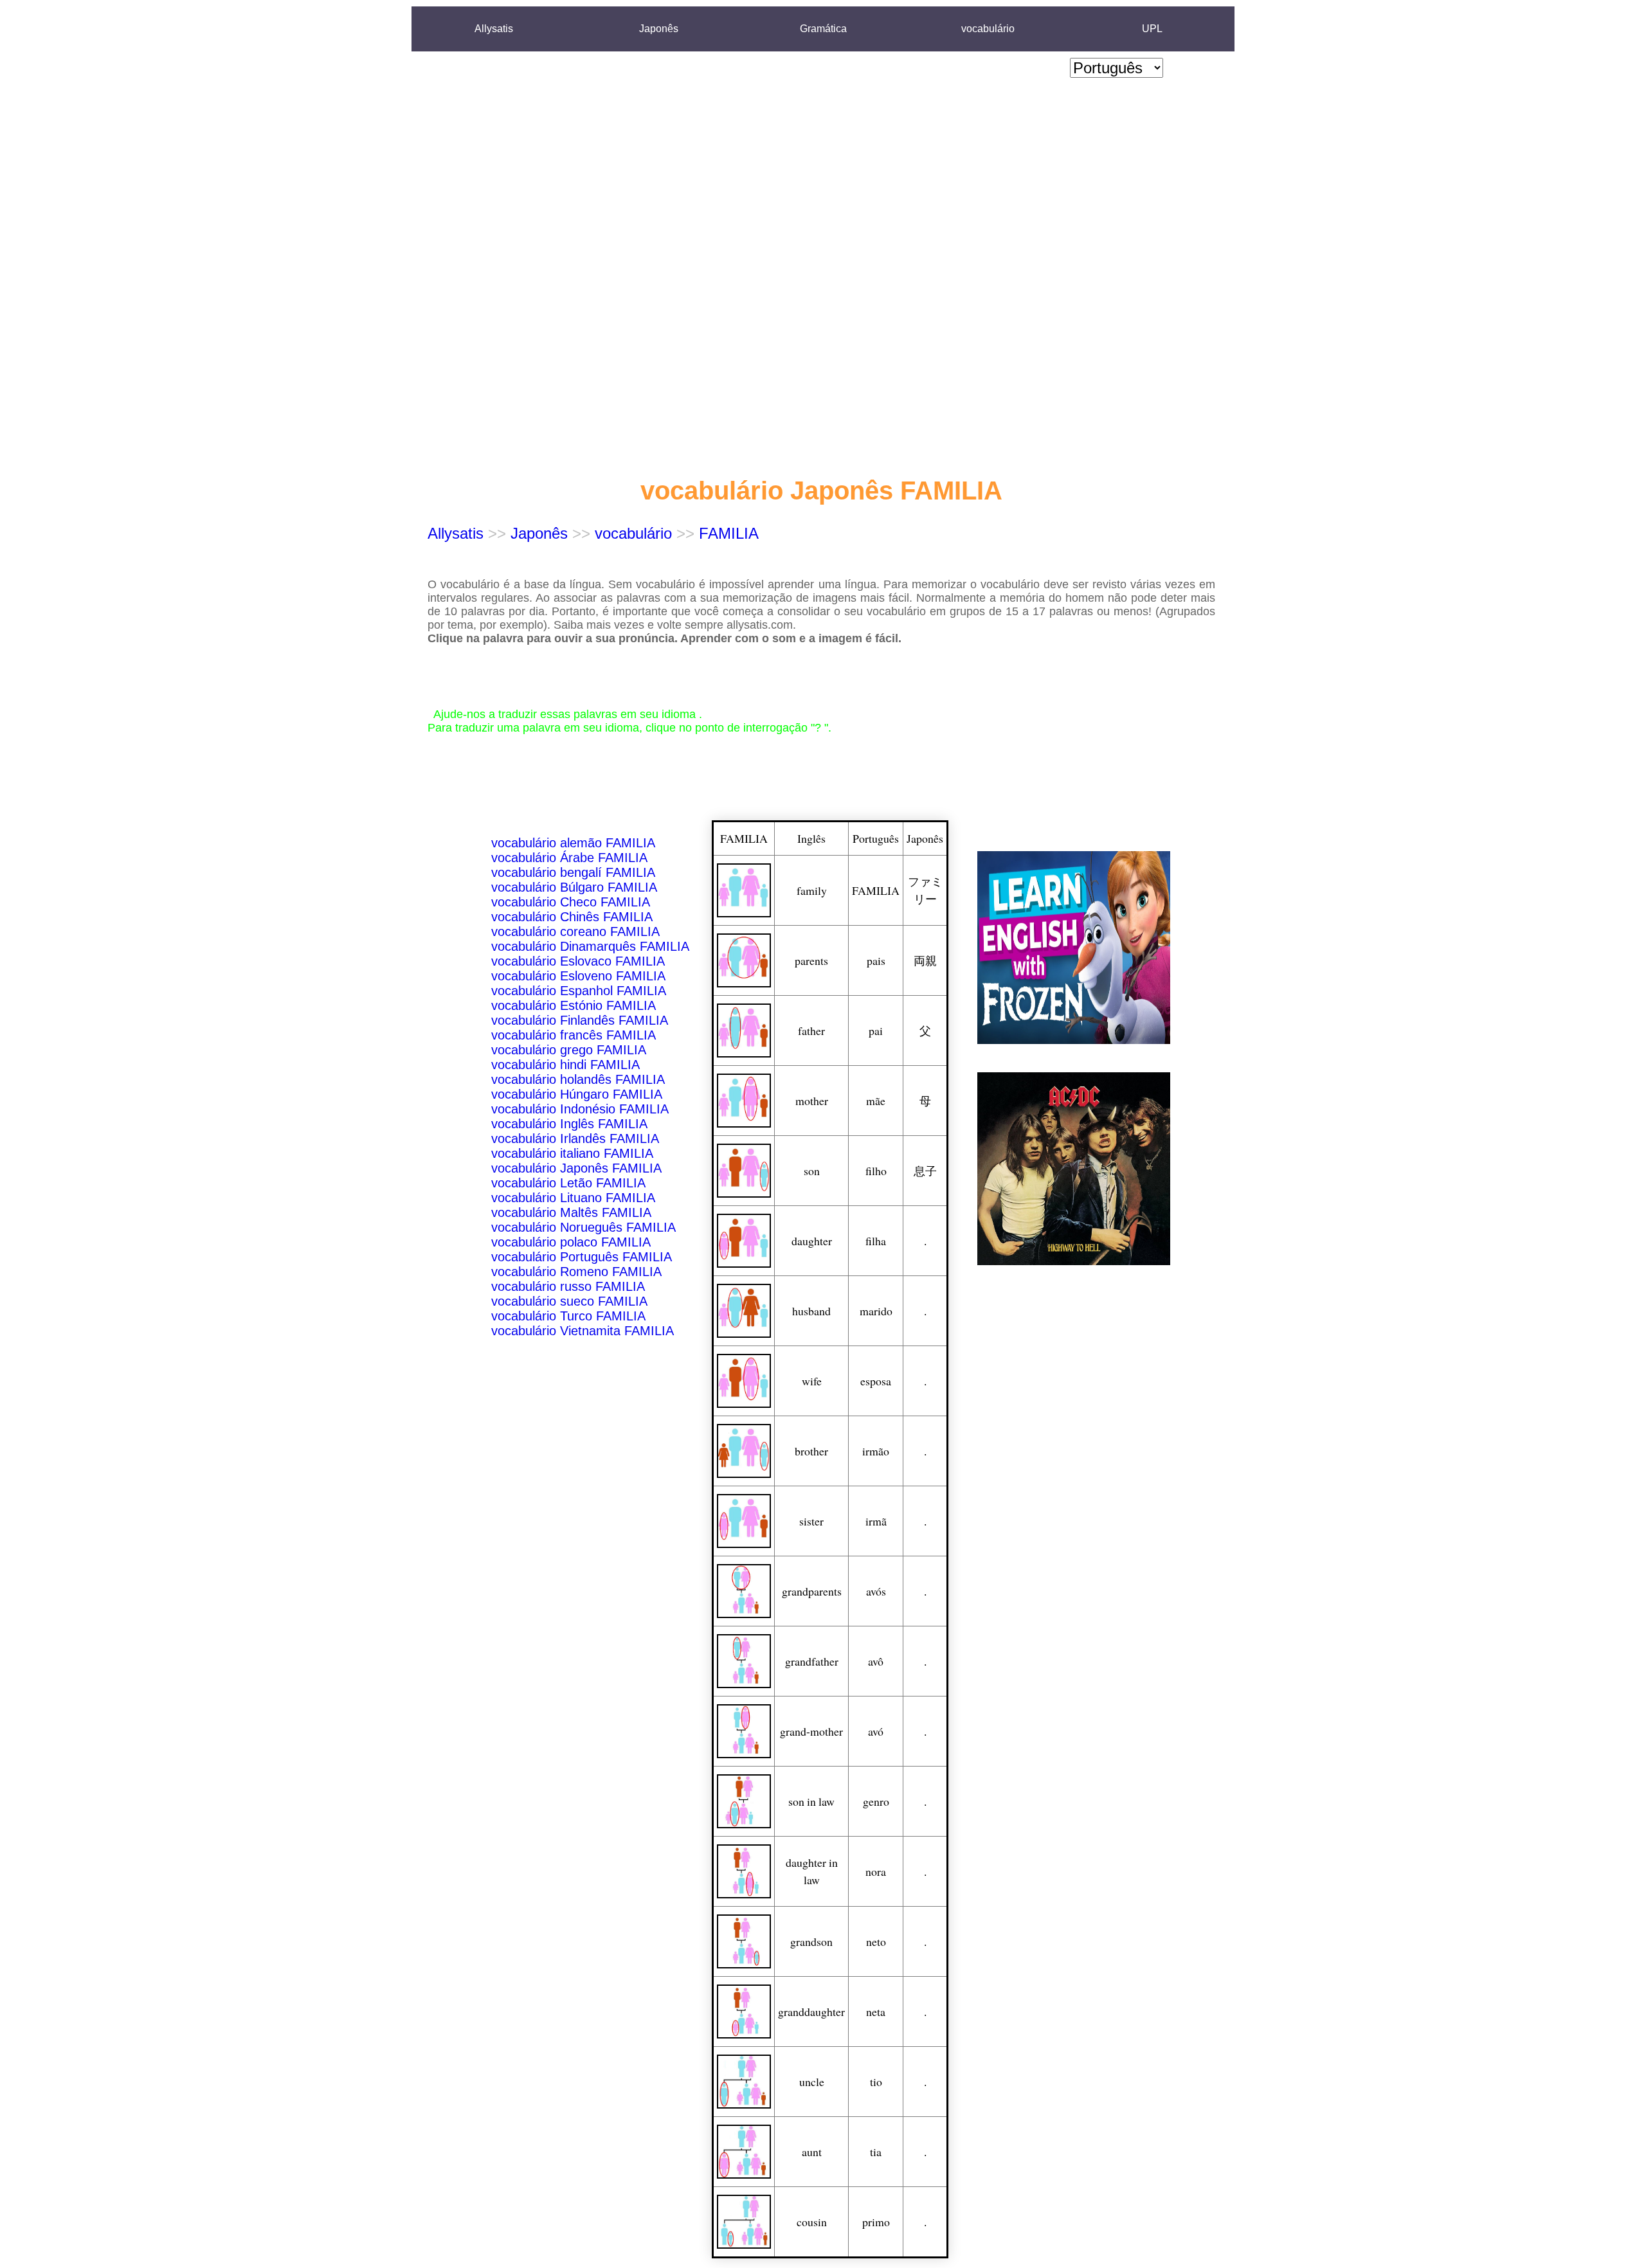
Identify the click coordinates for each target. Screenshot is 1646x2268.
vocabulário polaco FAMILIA (571, 1242)
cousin (812, 2222)
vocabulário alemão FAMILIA (573, 843)
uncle (812, 2082)
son (812, 1171)
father (811, 1030)
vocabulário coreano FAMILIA (575, 932)
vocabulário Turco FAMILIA (568, 1316)
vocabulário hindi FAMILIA (565, 1065)
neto (876, 1941)
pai (876, 1030)
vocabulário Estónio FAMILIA (574, 1005)
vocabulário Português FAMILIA (582, 1257)
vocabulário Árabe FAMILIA (569, 858)
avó (876, 1731)
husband (811, 1311)
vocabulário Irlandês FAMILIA (575, 1138)
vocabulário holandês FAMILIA (578, 1079)
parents (811, 960)
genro (876, 1801)
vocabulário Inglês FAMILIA (569, 1124)
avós (876, 1591)
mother (812, 1101)
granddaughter (811, 2012)
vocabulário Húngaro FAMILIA (577, 1094)
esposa (876, 1381)
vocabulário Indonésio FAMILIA (580, 1109)
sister (811, 1521)
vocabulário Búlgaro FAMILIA (574, 887)
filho (876, 1171)
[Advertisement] (1117, 277)
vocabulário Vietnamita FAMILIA (583, 1331)
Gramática (823, 29)
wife (812, 1381)
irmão (876, 1451)
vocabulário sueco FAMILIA (569, 1301)
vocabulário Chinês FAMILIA (572, 917)
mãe (876, 1101)
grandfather (812, 1661)
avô (876, 1661)
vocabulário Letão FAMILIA (568, 1183)
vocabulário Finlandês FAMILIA (580, 1020)
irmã (876, 1521)
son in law (811, 1801)
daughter (812, 1241)
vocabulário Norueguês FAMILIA (583, 1227)
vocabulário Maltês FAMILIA (571, 1212)
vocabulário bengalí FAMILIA (573, 872)
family (812, 890)
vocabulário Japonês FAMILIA (576, 1168)
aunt (812, 2152)
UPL (1152, 29)
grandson (811, 1941)
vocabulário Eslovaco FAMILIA (578, 961)
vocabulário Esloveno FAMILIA (578, 976)
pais (876, 960)
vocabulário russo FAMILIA (568, 1286)
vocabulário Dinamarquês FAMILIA (590, 946)
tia (876, 2152)
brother (811, 1451)
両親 (925, 960)
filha (876, 1241)
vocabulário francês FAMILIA (574, 1035)
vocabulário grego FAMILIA (569, 1050)
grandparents (812, 1591)
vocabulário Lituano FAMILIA (573, 1198)
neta (876, 2012)
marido (876, 1311)
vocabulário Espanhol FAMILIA (579, 991)
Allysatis (494, 29)
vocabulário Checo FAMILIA (571, 902)
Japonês (659, 29)
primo (876, 2222)
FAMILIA (729, 533)
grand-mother (811, 1731)
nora (876, 1871)
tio (876, 2082)
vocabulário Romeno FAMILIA (576, 1272)
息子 (925, 1171)
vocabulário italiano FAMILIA (572, 1153)
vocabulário (988, 29)
